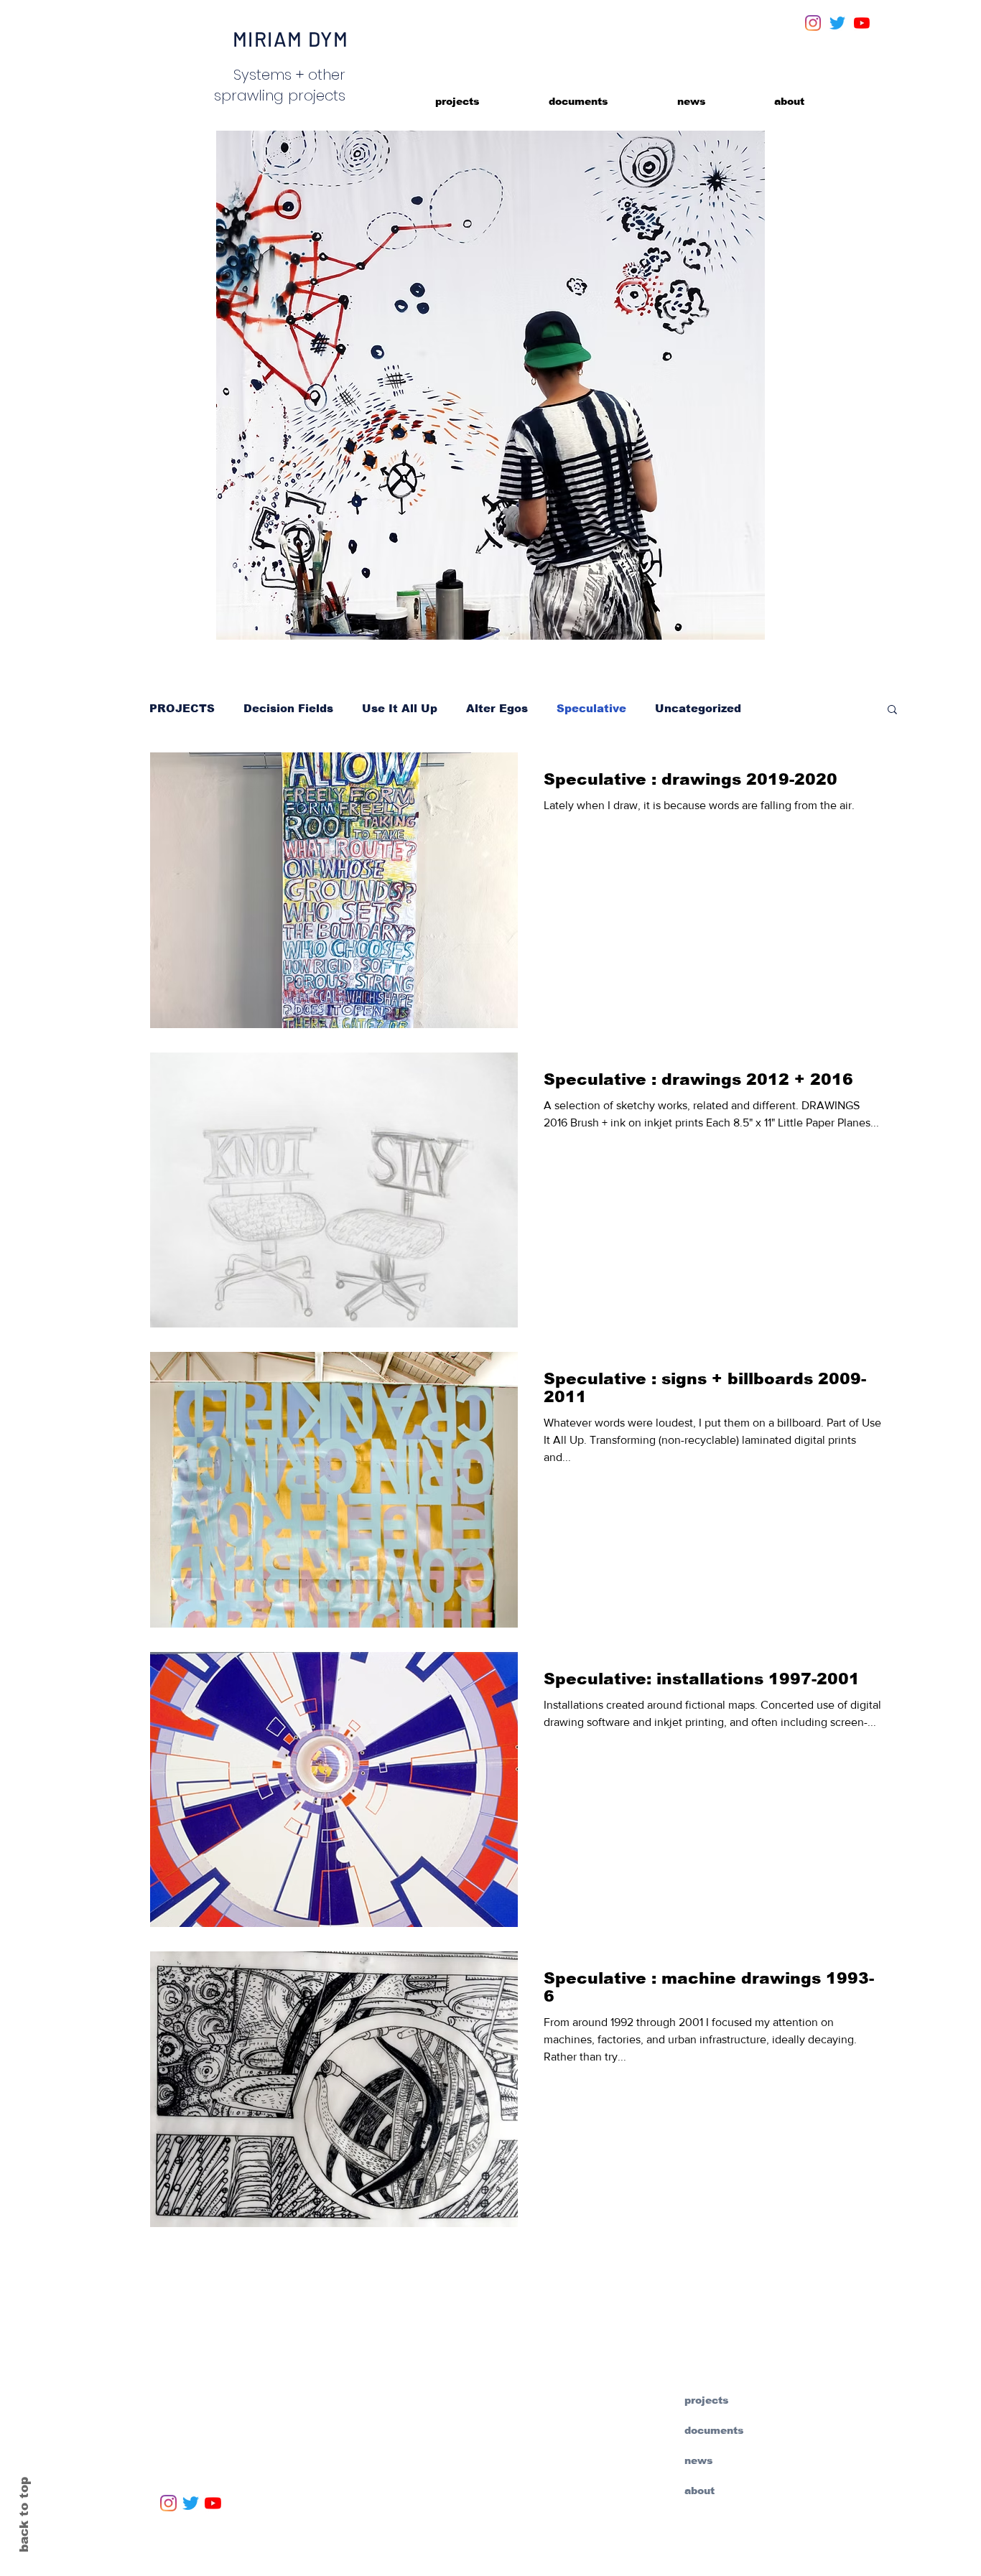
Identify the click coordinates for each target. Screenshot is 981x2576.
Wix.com (494, 2557)
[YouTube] (862, 23)
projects (707, 2400)
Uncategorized (698, 708)
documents (714, 2430)
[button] (892, 710)
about (699, 2491)
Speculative (591, 708)
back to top (24, 2515)
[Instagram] (813, 23)
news (699, 2460)
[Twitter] (837, 23)
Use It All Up (400, 708)
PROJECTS (182, 708)
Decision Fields (288, 708)
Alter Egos (497, 708)
